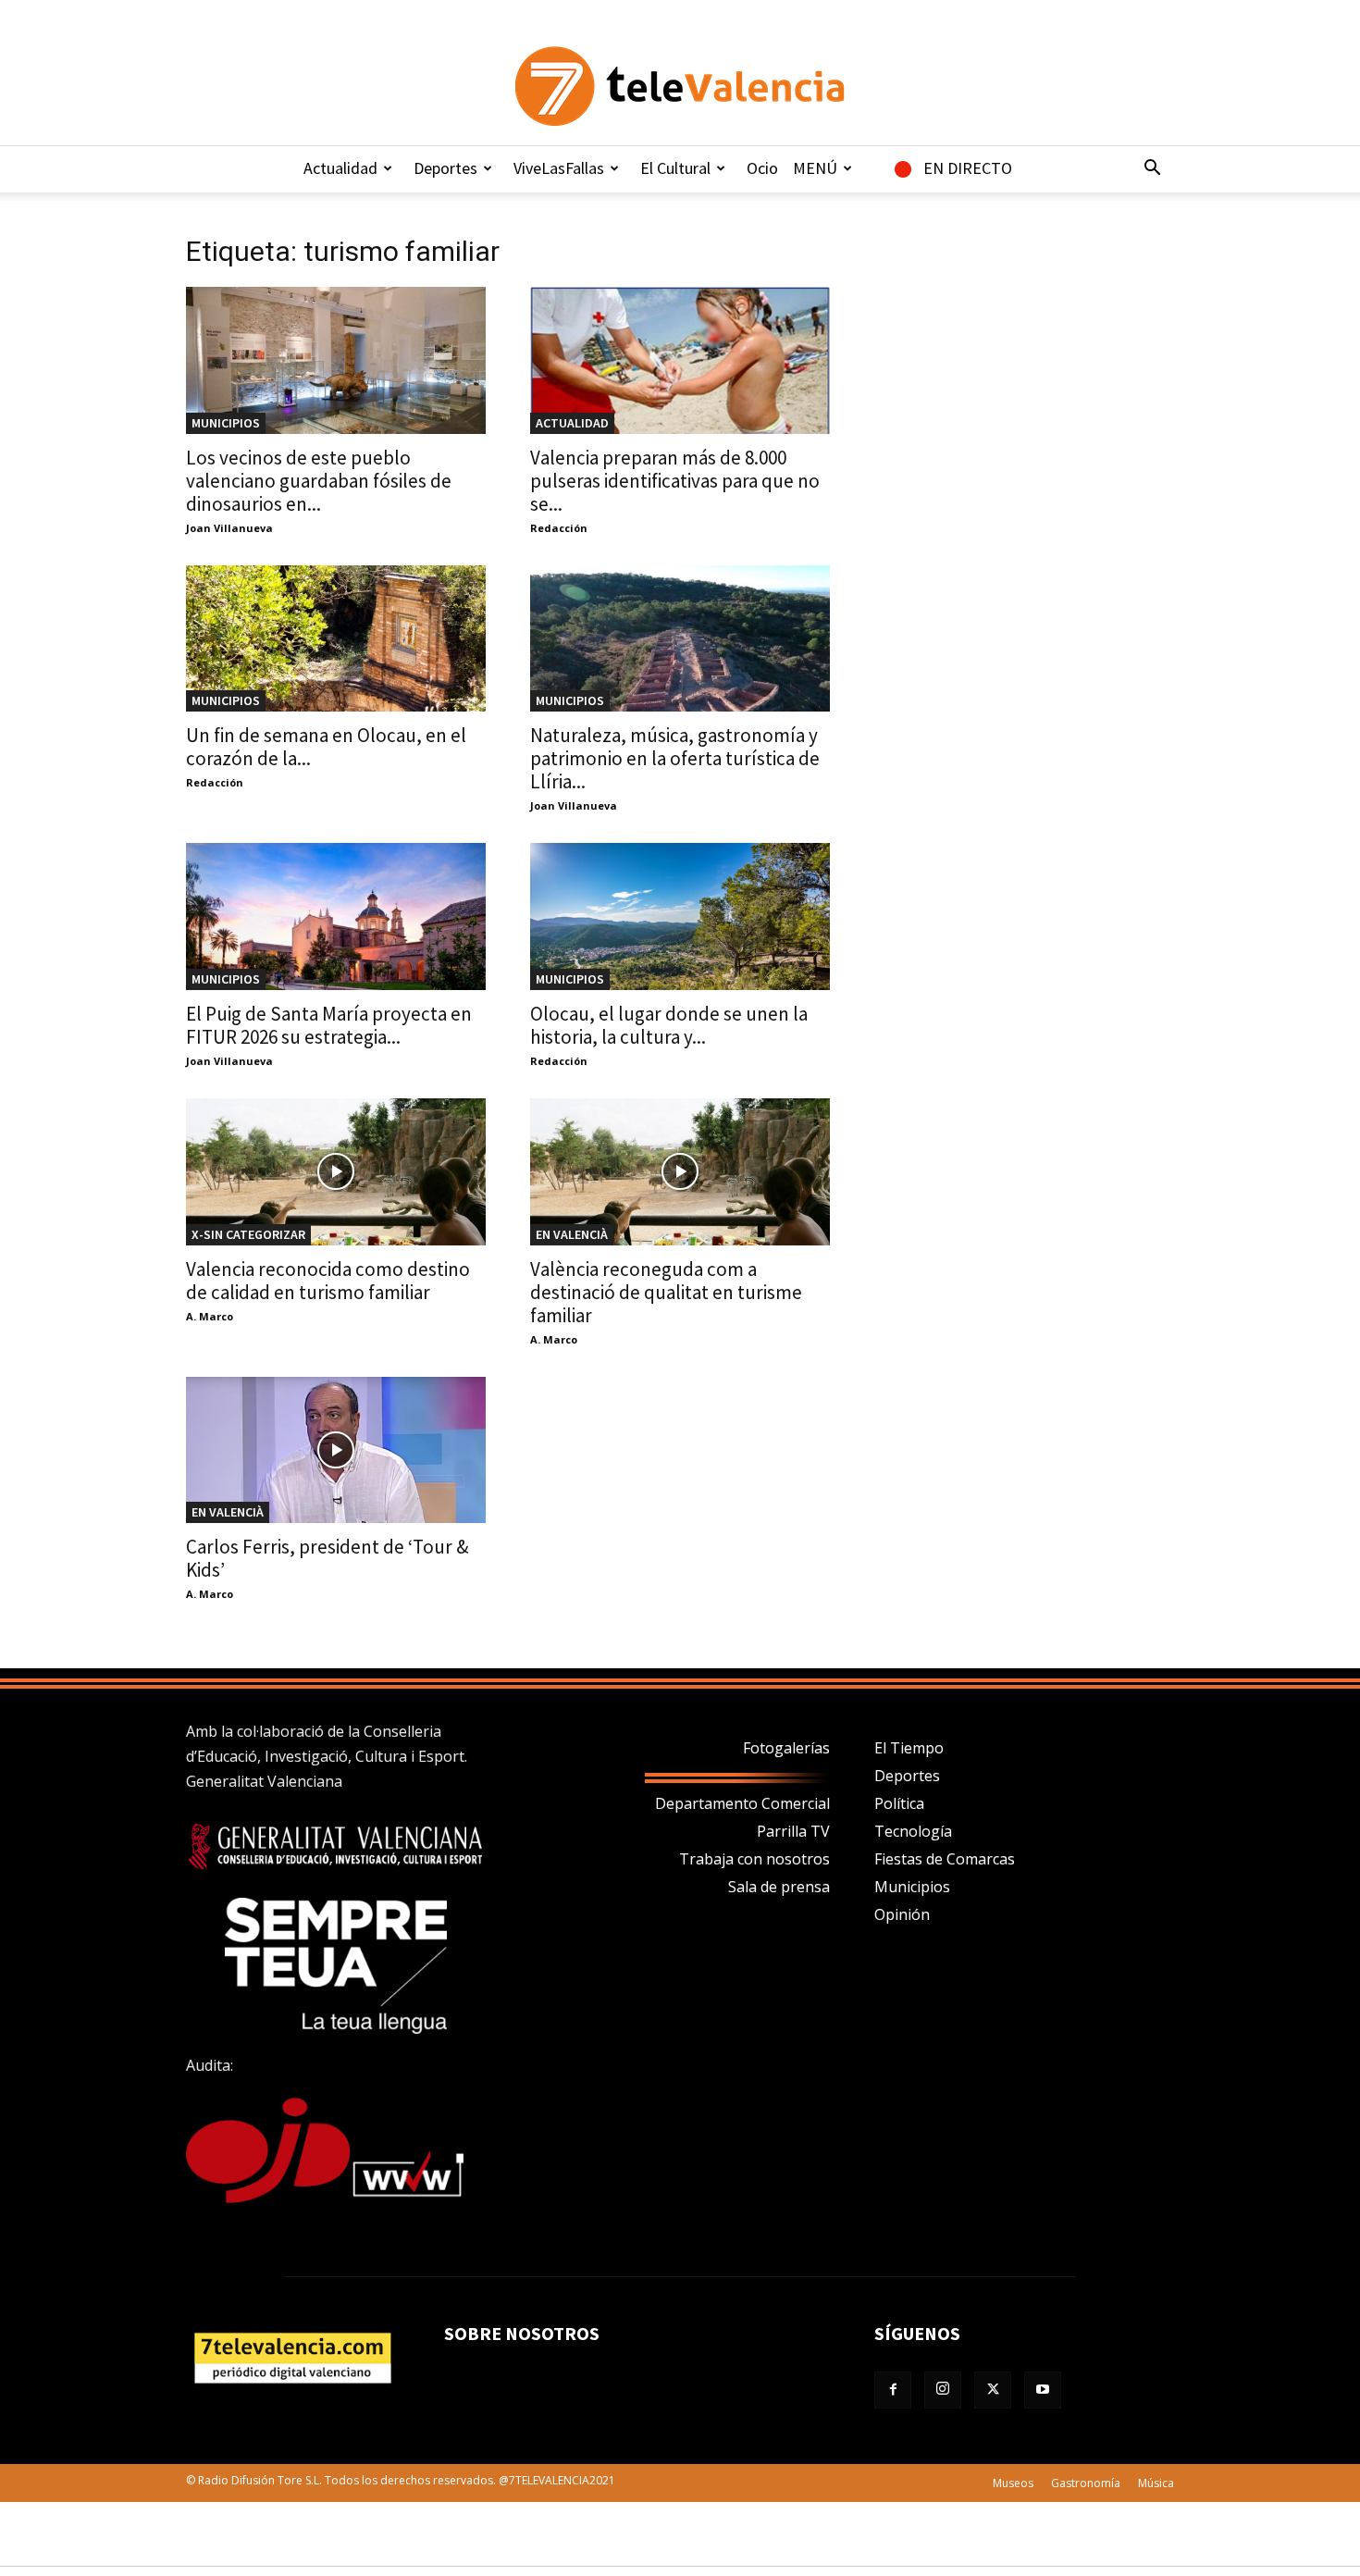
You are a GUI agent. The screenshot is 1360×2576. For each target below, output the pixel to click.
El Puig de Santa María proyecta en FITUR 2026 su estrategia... (329, 1025)
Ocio (762, 168)
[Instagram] (943, 2390)
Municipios (912, 1887)
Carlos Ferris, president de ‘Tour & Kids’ (327, 1558)
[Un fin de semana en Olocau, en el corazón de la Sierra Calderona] (336, 639)
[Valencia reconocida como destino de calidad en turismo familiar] (336, 1172)
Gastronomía (1086, 2483)
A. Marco (210, 1316)
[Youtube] (1043, 2390)
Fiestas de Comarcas (945, 1859)
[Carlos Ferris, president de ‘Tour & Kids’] (336, 1450)
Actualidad (340, 168)
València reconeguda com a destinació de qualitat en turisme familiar (666, 1292)
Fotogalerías (786, 1748)
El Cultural (675, 168)
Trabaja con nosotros (754, 1859)
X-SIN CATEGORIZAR (248, 1234)
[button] (1152, 169)
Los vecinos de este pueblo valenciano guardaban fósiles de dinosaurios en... (319, 481)
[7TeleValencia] (680, 86)
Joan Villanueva (229, 528)
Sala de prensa (779, 1887)
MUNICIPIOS (226, 423)
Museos (1013, 2483)
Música (1156, 2483)
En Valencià (572, 1234)
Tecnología (913, 1831)
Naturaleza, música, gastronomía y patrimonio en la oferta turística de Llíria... (675, 758)
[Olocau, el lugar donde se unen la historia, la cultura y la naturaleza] (680, 916)
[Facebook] (893, 2390)
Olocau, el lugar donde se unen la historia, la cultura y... (669, 1025)
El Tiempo (909, 1748)
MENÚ (815, 168)
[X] (993, 2390)
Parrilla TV (793, 1831)
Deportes (445, 168)
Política (899, 1803)
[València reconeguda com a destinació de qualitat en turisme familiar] (680, 1172)
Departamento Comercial (742, 1803)
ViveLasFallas (559, 168)
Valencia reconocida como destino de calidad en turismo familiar (328, 1281)
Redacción (559, 528)
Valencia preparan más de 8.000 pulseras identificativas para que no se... (675, 481)
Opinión (902, 1914)
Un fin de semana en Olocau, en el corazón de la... (326, 747)
